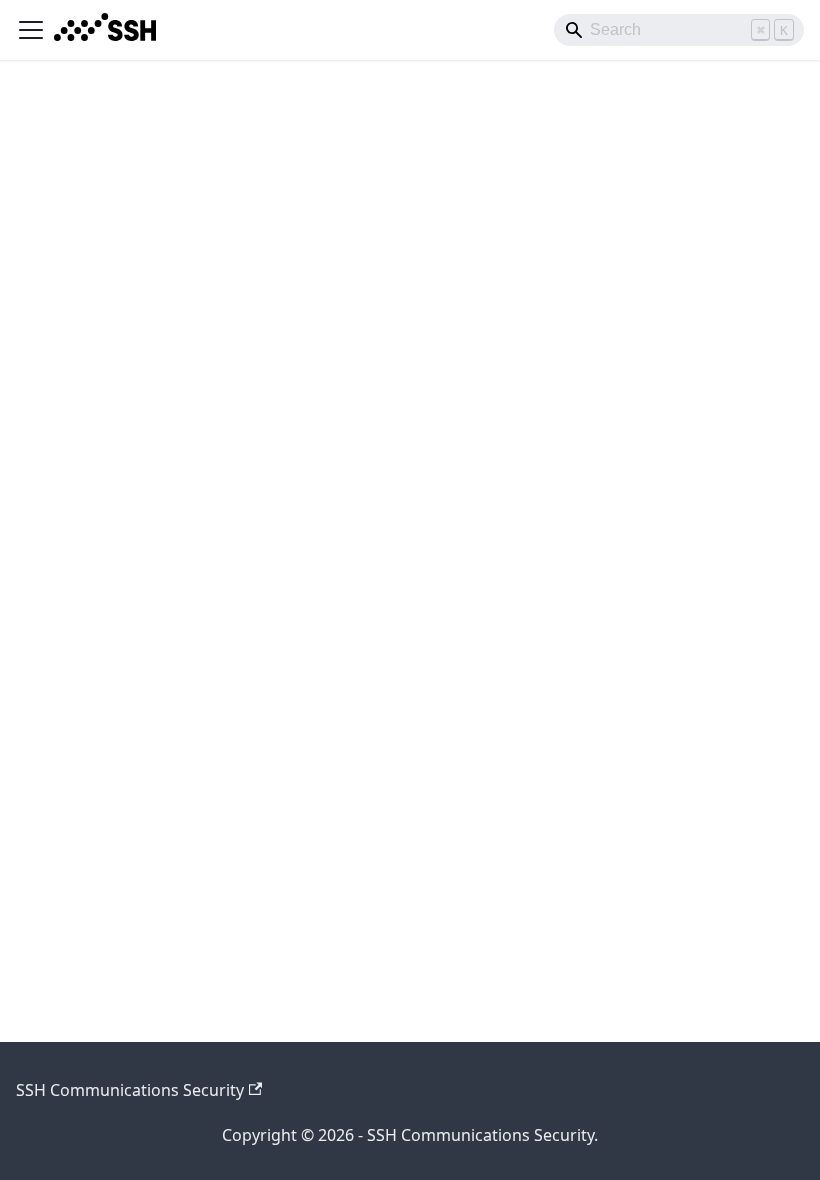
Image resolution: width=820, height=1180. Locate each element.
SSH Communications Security (130, 1090)
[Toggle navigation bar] (31, 30)
